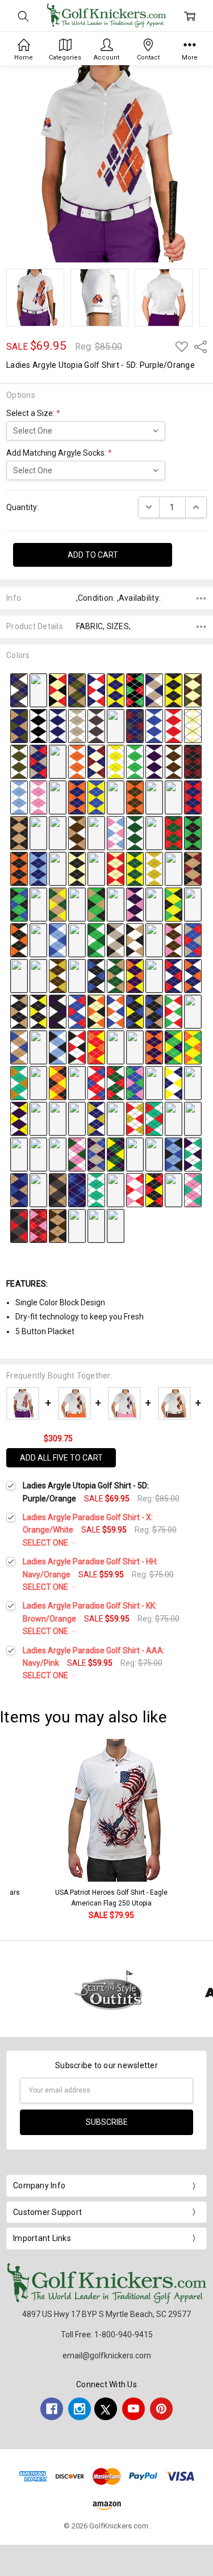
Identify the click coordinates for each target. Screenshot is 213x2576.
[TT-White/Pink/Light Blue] (116, 832)
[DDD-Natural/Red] (116, 868)
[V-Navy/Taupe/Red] (38, 761)
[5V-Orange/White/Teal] (116, 1118)
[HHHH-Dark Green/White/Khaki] (116, 975)
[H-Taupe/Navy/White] (154, 689)
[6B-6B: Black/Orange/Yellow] (38, 1153)
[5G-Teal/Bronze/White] (19, 1082)
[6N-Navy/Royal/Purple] (77, 1189)
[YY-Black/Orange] (19, 868)
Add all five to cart (61, 1458)
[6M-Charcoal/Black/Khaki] (58, 1189)
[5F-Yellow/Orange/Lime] (193, 1046)
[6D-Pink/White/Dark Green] (77, 1153)
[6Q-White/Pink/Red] (135, 1189)
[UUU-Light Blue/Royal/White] (58, 939)
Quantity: (22, 507)
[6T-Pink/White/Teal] (193, 1189)
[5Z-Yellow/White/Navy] (193, 1118)
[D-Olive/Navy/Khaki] (77, 689)
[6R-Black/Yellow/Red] (154, 1189)
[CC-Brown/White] (174, 761)
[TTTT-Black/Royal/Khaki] (154, 1011)
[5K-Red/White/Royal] (96, 1082)
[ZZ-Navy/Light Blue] (38, 868)
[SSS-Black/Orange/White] (19, 939)
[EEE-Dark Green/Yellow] (135, 868)
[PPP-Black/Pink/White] (154, 903)
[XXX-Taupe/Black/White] (116, 939)
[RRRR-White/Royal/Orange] (116, 1011)
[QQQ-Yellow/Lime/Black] (174, 903)
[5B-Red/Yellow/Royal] (116, 1046)
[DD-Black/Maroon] (193, 761)
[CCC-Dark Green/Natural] (96, 868)
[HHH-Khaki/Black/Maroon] (193, 868)
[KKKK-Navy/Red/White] (174, 975)
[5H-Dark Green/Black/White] (38, 1082)
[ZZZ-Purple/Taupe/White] (154, 939)
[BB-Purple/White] (154, 761)
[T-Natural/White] (193, 725)
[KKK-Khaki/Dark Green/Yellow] (58, 903)
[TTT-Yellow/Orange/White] (38, 939)
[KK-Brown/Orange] (135, 796)
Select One (46, 1543)
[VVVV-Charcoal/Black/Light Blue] (193, 1011)
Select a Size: (33, 413)
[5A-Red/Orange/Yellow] (96, 1046)
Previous (20, 1830)
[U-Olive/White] (19, 761)
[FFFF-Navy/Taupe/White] (77, 975)
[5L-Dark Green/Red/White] (116, 1082)
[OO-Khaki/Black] (19, 832)
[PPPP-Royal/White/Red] (77, 1011)
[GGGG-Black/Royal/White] (96, 975)
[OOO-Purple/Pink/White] (135, 903)
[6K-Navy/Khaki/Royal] (19, 1189)
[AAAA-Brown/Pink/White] (174, 939)
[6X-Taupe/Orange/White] (77, 1225)
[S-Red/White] (174, 725)
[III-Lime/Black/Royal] (19, 903)
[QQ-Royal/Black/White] (58, 832)
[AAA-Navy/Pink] (58, 868)
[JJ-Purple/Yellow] (116, 796)
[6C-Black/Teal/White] (58, 1153)
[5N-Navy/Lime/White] (154, 1082)
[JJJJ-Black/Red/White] (154, 975)
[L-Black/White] (38, 725)
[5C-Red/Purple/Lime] (135, 1046)
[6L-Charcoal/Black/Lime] (38, 1189)
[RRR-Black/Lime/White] (193, 903)
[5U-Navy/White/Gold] (96, 1118)
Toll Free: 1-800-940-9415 (107, 2335)
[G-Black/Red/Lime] (135, 689)
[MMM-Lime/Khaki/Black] (96, 903)
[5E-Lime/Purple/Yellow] (174, 1046)
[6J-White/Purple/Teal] (193, 1153)
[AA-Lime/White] (135, 761)
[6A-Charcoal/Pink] (19, 1153)
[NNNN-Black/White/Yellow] (38, 1011)
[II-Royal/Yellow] (96, 796)
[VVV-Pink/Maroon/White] (77, 939)
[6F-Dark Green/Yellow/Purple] (116, 1153)
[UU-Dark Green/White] (135, 832)
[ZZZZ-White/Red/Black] (77, 1046)
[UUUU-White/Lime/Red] (174, 1011)
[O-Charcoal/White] (96, 725)
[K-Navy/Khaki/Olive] (19, 725)
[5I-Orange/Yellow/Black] (58, 1082)
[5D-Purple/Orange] (154, 1046)
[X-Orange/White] (77, 761)
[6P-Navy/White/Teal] (116, 1189)
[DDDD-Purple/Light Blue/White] (38, 975)
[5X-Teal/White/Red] (154, 1118)
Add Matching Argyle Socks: (59, 453)
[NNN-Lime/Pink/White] (116, 903)
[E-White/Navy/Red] (96, 689)
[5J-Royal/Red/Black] (77, 1082)
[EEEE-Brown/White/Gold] (58, 975)
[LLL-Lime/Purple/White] (77, 903)
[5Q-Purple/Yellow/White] (19, 1118)
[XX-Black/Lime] (193, 832)
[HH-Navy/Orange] (77, 796)
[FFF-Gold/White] (154, 868)
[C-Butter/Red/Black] (58, 689)
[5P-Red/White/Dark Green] (193, 1082)
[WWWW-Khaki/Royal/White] (19, 1046)
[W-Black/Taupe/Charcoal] (58, 761)
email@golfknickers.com (107, 2356)
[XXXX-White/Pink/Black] (38, 1046)
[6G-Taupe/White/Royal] (135, 1153)
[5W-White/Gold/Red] (135, 1118)
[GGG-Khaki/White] (174, 868)
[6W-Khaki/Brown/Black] (58, 1225)
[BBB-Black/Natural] (77, 868)
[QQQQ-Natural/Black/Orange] (96, 1011)
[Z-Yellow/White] (116, 761)
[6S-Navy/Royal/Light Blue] (174, 1189)
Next (202, 1830)
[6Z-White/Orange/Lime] (116, 1225)
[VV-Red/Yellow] (154, 832)
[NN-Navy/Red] (193, 796)
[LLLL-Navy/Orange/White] (193, 975)
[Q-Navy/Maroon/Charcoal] (135, 725)
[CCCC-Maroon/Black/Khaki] (19, 975)
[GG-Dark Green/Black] (58, 796)
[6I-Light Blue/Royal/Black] (174, 1153)
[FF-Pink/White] (38, 796)
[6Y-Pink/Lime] (96, 1225)
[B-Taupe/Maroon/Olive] (38, 689)
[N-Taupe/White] (77, 725)
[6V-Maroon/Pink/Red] (38, 1225)
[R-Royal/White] (154, 725)
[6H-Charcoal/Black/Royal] (154, 1153)
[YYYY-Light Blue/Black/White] (58, 1046)
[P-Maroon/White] (116, 725)
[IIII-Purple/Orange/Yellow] (135, 975)
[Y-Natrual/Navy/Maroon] (96, 761)
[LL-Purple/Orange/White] (154, 796)
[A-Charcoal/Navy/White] (19, 689)
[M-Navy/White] (58, 725)
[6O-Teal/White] (96, 1189)
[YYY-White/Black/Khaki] (135, 939)
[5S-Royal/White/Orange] (58, 1118)
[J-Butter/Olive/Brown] (193, 689)
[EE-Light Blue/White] (19, 796)
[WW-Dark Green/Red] (174, 832)
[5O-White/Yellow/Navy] (174, 1082)
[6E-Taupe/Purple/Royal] (96, 1153)
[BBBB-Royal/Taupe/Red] (193, 939)
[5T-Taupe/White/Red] (77, 1118)
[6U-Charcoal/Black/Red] (19, 1225)
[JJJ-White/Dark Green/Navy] (38, 903)
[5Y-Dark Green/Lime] (174, 1118)
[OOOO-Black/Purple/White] (58, 1011)
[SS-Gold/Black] (96, 832)
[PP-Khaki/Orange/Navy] (38, 832)
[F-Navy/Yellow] (116, 689)
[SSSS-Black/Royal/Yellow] (135, 1011)
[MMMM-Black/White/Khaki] (19, 1011)
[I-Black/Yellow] (174, 689)
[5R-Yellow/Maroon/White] (38, 1118)
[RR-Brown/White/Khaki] (77, 832)
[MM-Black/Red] (174, 796)
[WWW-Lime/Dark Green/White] (96, 939)
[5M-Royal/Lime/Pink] (135, 1082)
